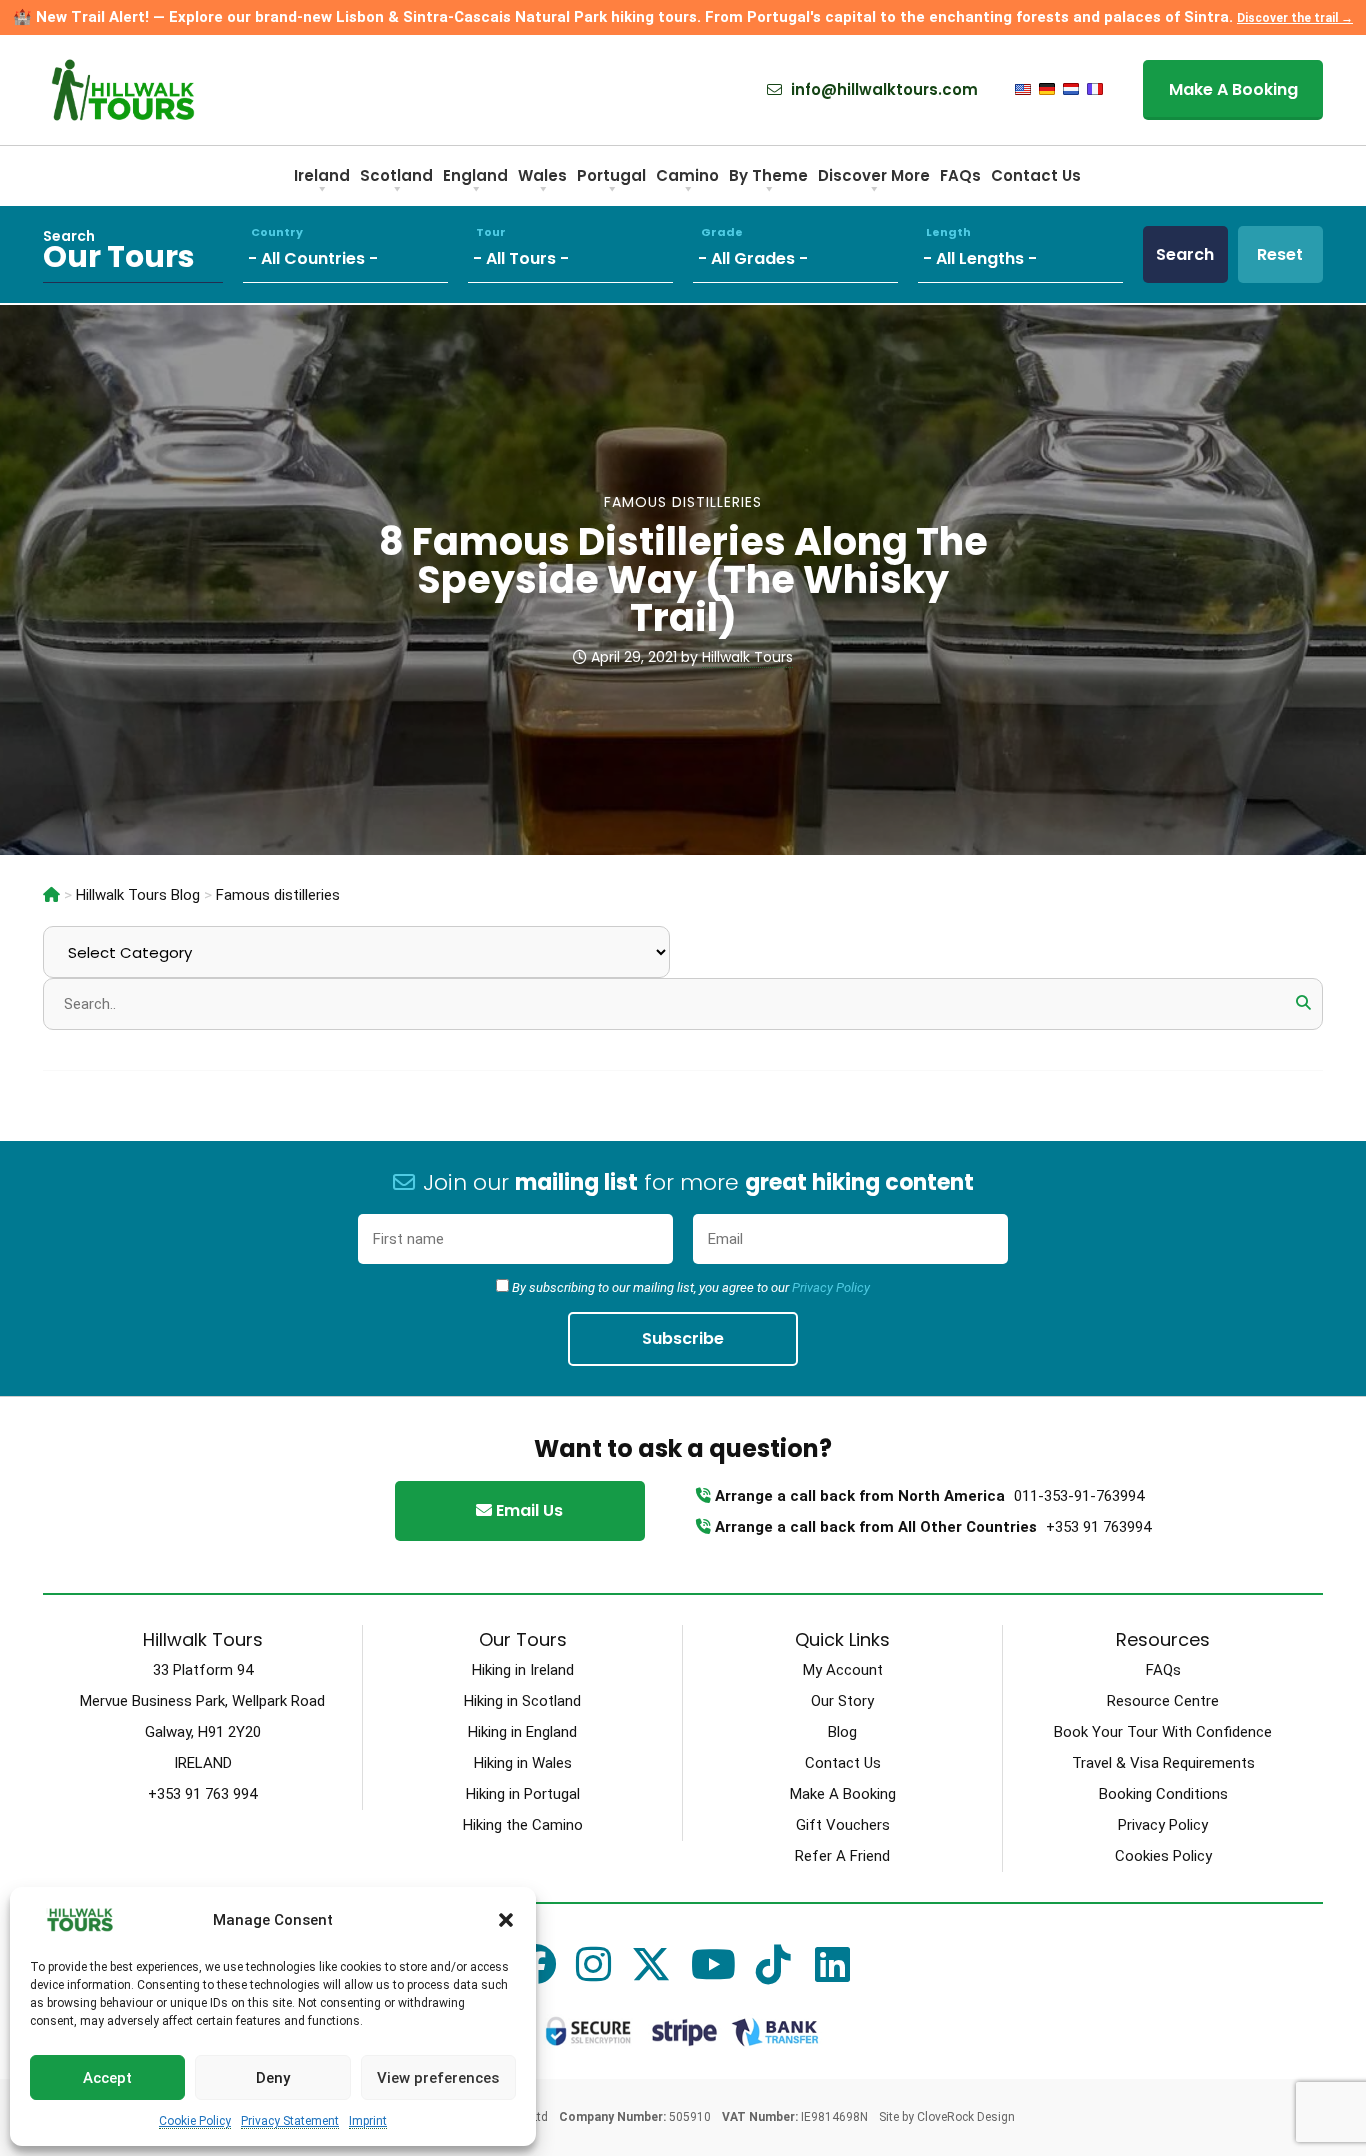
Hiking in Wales (523, 1763)
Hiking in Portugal (523, 1794)
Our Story (842, 1701)
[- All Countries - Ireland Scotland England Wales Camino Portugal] (355, 254)
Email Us (527, 1510)
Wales (542, 175)
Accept (107, 2078)
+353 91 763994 (1098, 1527)
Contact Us (1036, 175)
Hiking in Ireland (523, 1670)
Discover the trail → (1295, 18)
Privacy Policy (831, 1287)
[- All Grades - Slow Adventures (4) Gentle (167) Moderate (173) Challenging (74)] (805, 254)
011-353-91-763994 (1079, 1496)
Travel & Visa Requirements (1163, 1763)
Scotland (396, 175)
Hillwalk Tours (747, 657)
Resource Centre (1163, 1701)
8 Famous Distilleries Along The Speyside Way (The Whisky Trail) (683, 579)
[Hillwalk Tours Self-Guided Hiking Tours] (51, 895)
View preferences (438, 2078)
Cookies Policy (1163, 1856)
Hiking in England (522, 1732)
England (475, 175)
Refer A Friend (842, 1856)
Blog (842, 1732)
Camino (687, 175)
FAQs (960, 175)
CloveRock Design (966, 2117)
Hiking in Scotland (522, 1701)
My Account (843, 1670)
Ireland (322, 175)
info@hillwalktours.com (882, 90)
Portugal (611, 175)
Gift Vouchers (843, 1825)
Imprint (368, 2121)
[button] (506, 1920)
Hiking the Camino (523, 1825)
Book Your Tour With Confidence (1163, 1732)
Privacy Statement (290, 2121)
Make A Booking (1233, 89)
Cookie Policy (195, 2121)
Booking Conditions (1163, 1794)
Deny (273, 2078)
